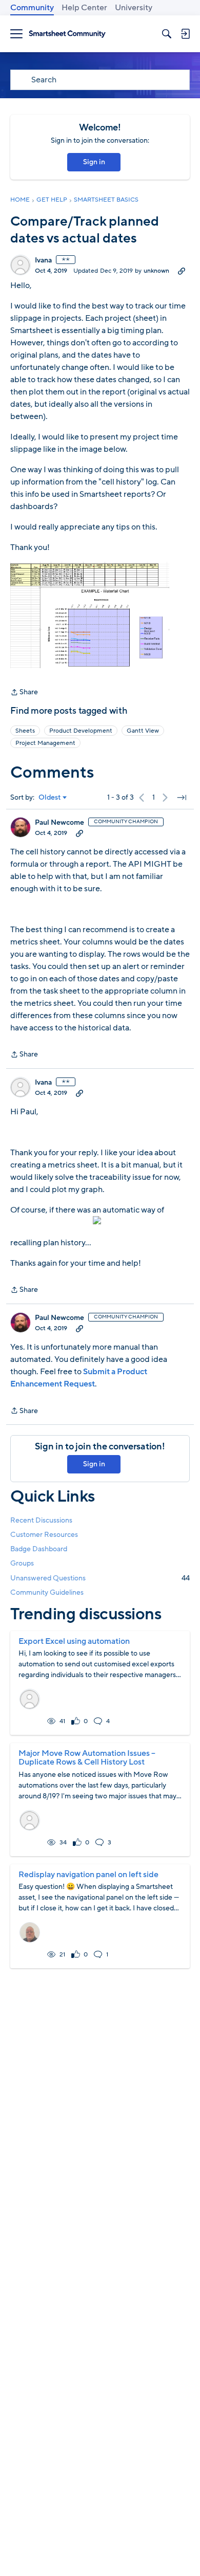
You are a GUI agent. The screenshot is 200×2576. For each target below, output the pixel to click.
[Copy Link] (182, 271)
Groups (22, 1563)
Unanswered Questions (100, 1578)
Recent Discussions (41, 1520)
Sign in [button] (94, 162)
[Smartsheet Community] (67, 34)
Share (24, 693)
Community (32, 8)
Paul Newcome (59, 823)
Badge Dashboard (39, 1549)
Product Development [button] (81, 731)
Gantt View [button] (143, 731)
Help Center (84, 8)
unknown (156, 271)
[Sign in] (185, 34)
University (134, 8)
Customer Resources (44, 1535)
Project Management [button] (45, 743)
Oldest (50, 798)
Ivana (43, 260)
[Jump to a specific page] (182, 798)
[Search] (167, 34)
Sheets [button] (25, 731)
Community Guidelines (47, 1592)
